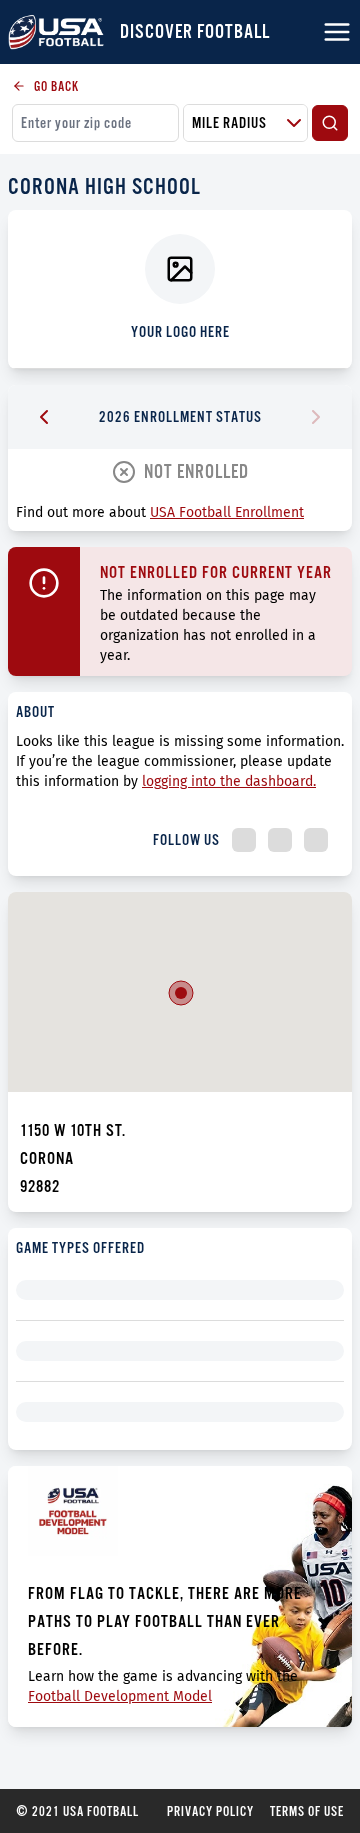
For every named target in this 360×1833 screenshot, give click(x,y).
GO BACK (56, 86)
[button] (181, 993)
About (35, 711)
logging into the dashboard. (229, 781)
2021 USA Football (77, 1811)
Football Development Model (120, 1696)
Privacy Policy (210, 1811)
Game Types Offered (80, 1247)
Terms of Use (307, 1811)
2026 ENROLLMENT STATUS (180, 416)
